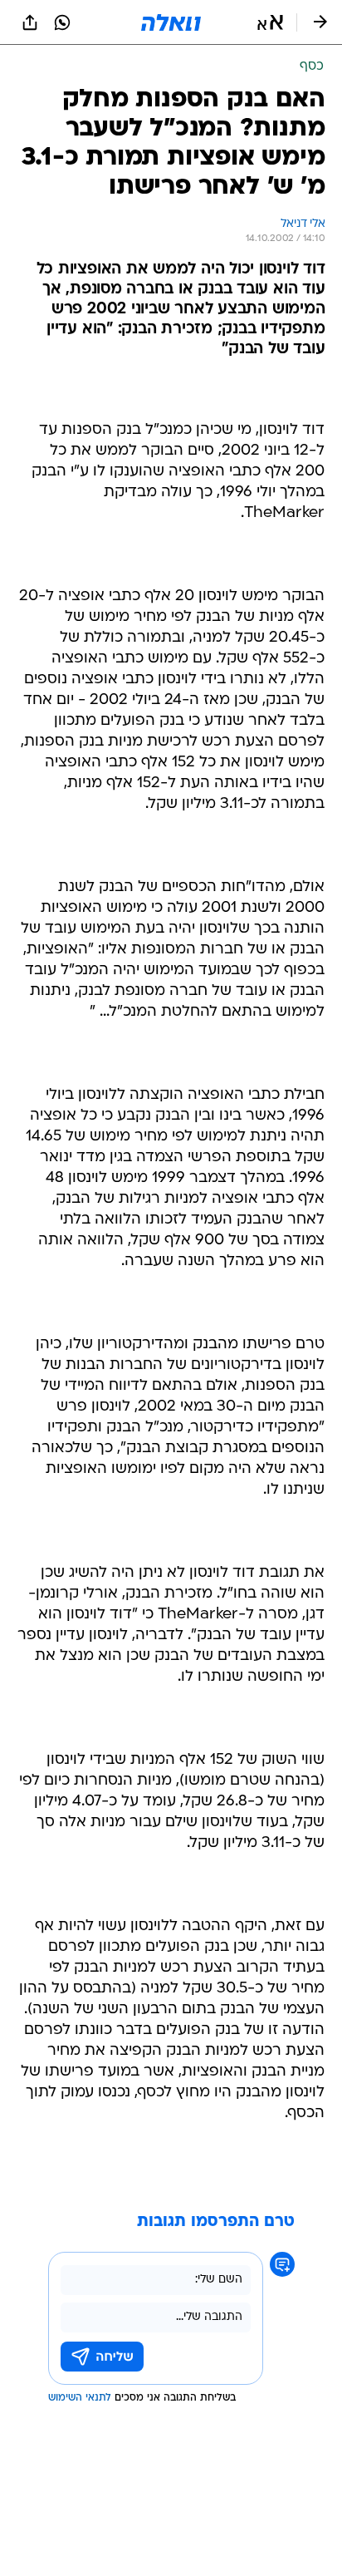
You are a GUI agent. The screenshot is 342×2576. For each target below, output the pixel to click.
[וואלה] (171, 22)
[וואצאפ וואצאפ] (62, 22)
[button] (270, 22)
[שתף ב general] (30, 22)
